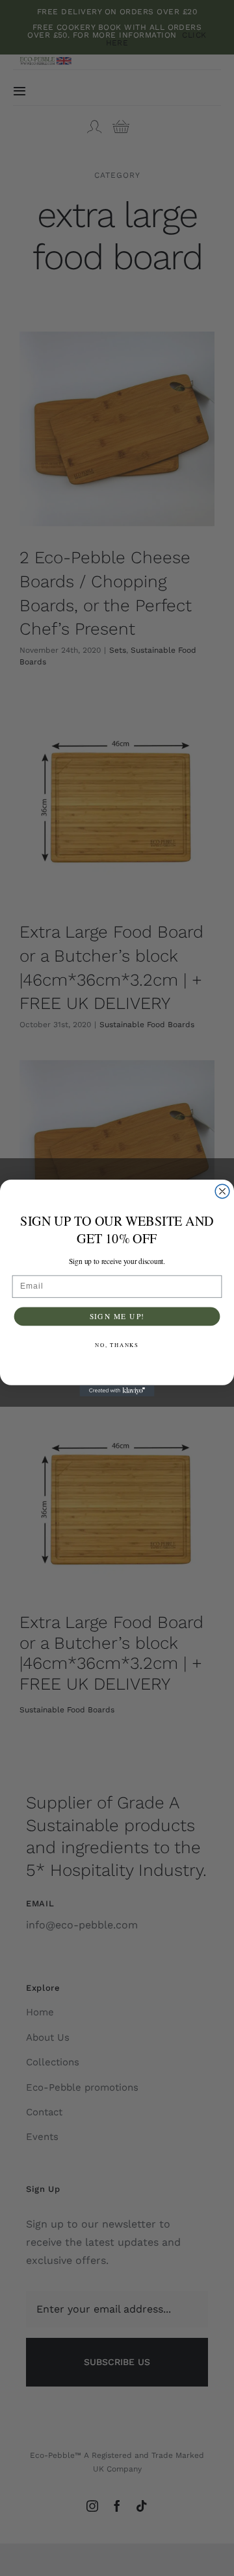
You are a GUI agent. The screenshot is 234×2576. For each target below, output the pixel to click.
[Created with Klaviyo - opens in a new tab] (117, 1391)
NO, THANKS (117, 1344)
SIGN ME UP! (117, 1316)
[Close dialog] (222, 1191)
